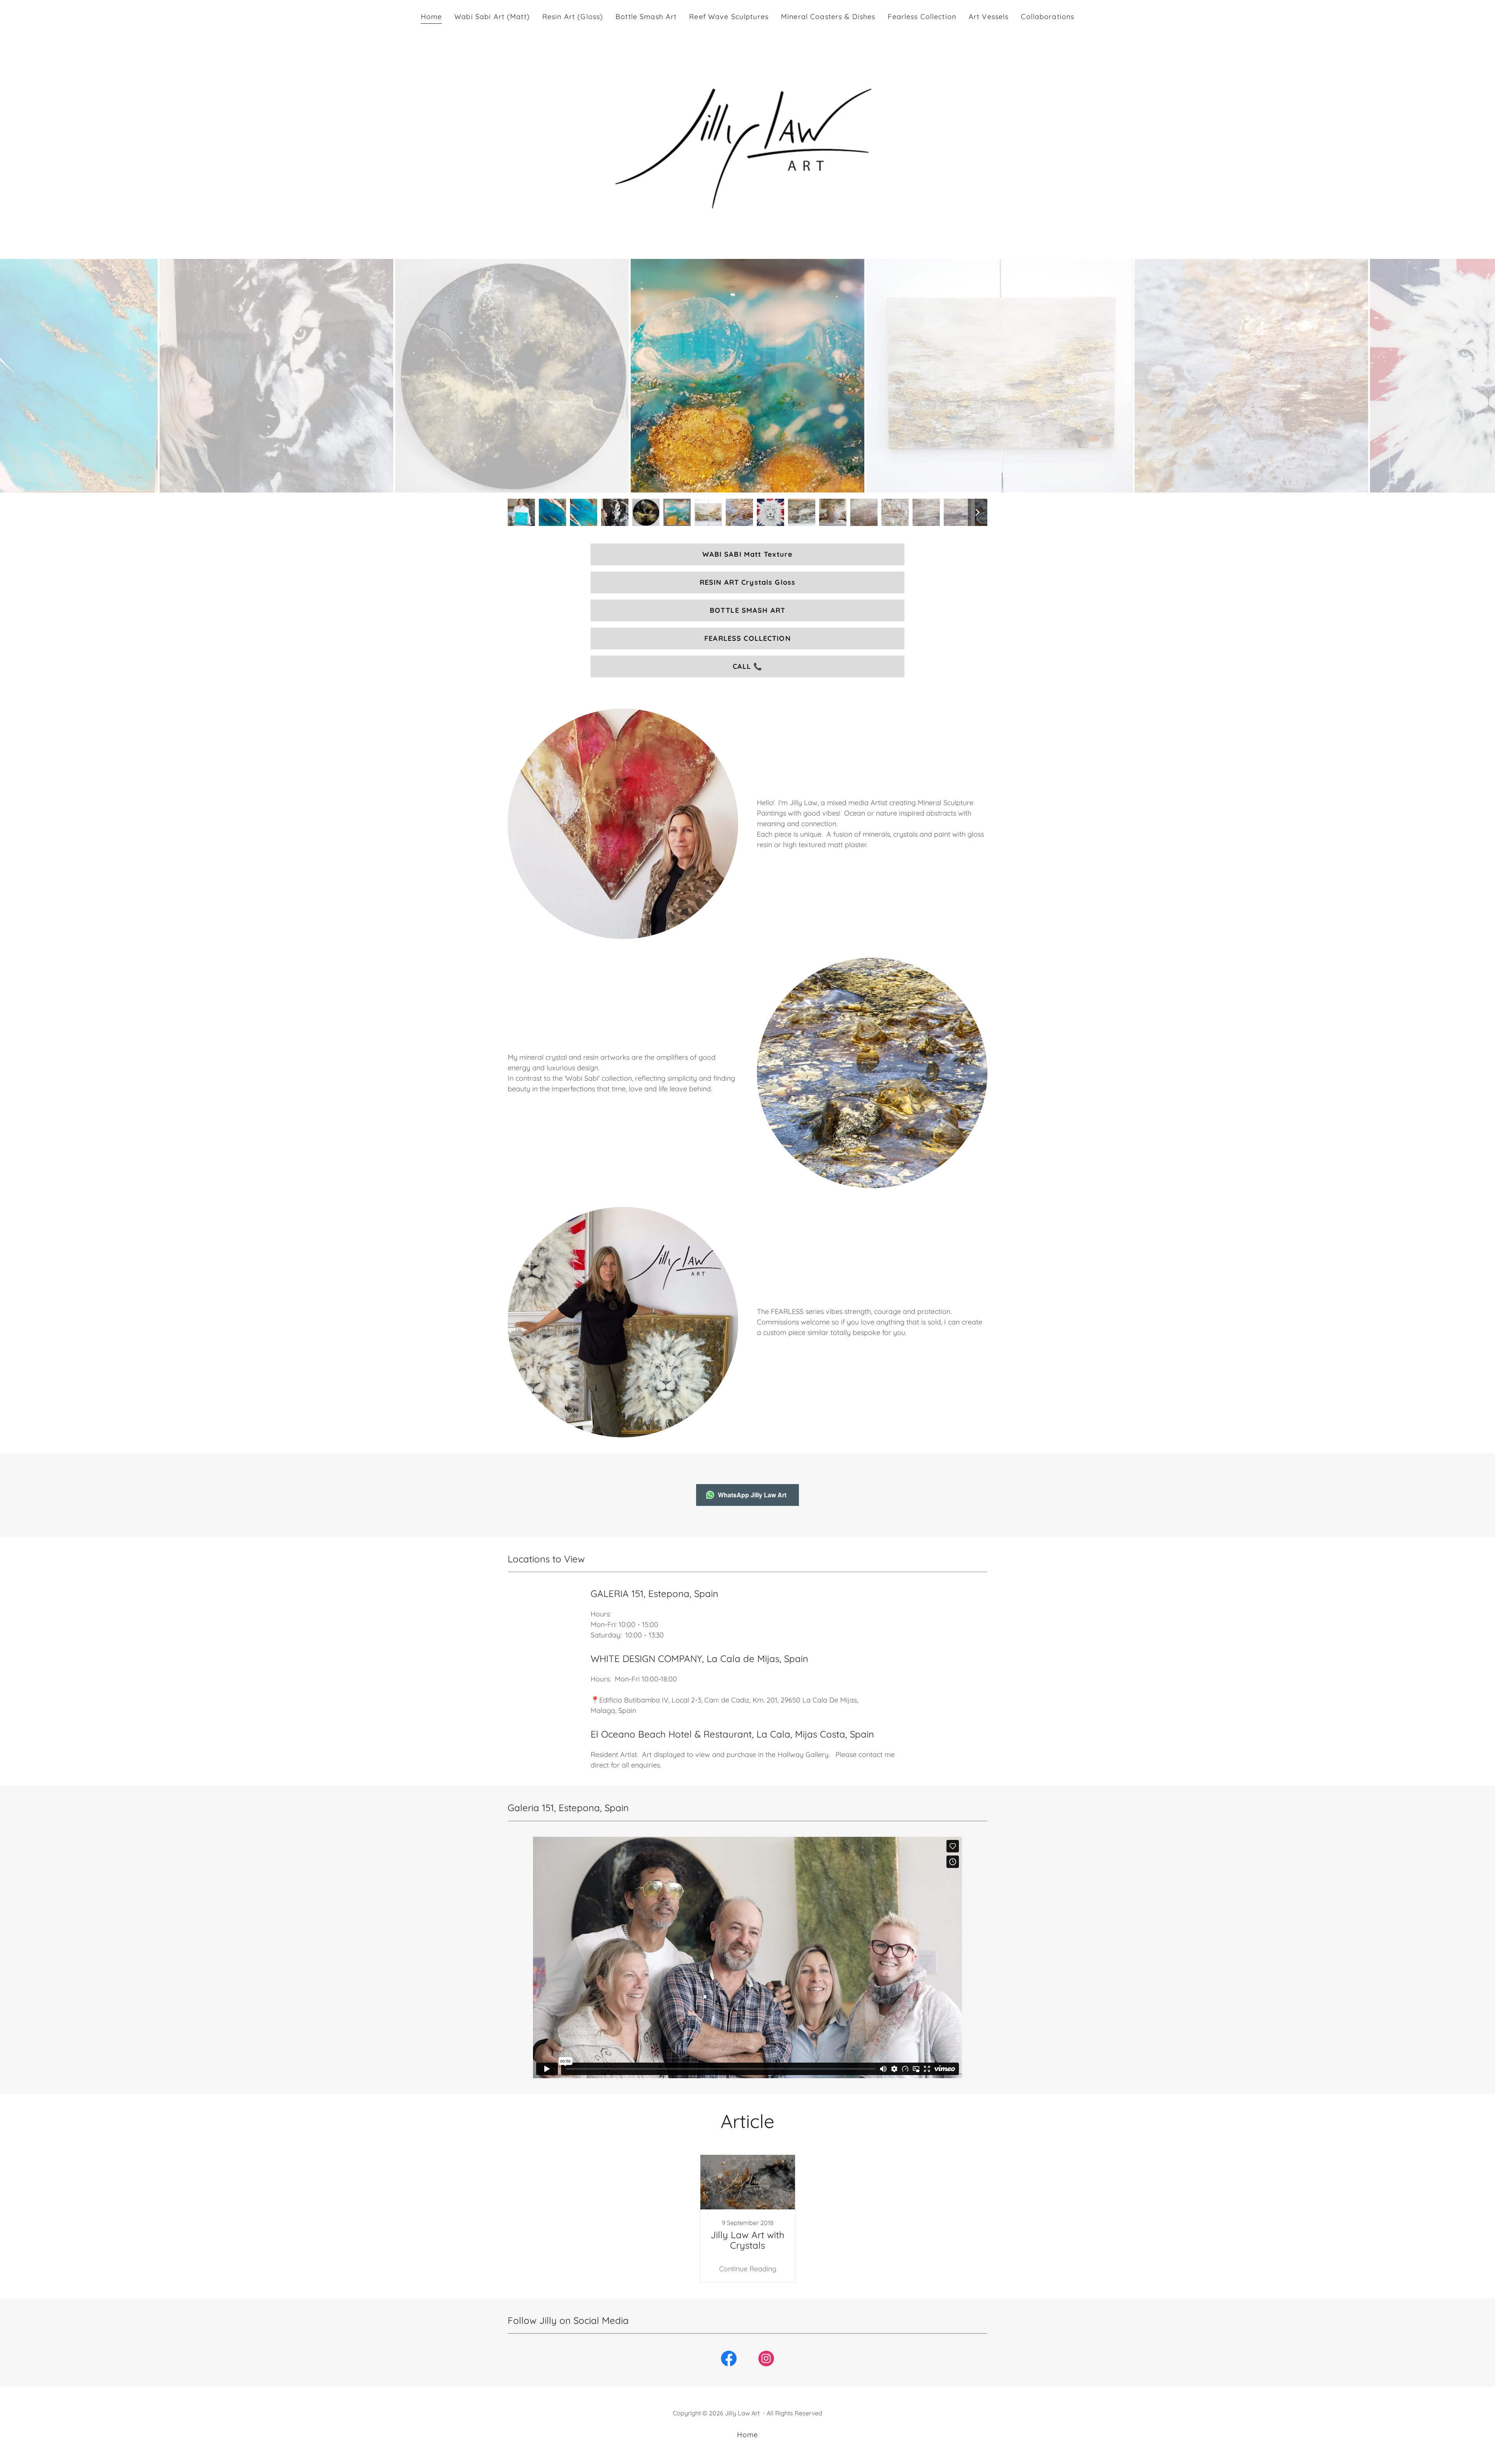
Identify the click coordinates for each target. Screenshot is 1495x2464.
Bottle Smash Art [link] (646, 17)
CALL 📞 (748, 666)
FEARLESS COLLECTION (747, 638)
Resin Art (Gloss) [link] (573, 17)
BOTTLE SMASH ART (747, 610)
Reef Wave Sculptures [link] (729, 17)
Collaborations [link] (1047, 17)
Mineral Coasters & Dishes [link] (828, 17)
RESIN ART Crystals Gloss (747, 582)
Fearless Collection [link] (922, 17)
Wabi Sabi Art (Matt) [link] (492, 17)
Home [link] (432, 17)
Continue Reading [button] (748, 2269)
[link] (747, 2219)
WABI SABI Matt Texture (748, 554)
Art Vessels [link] (988, 17)
